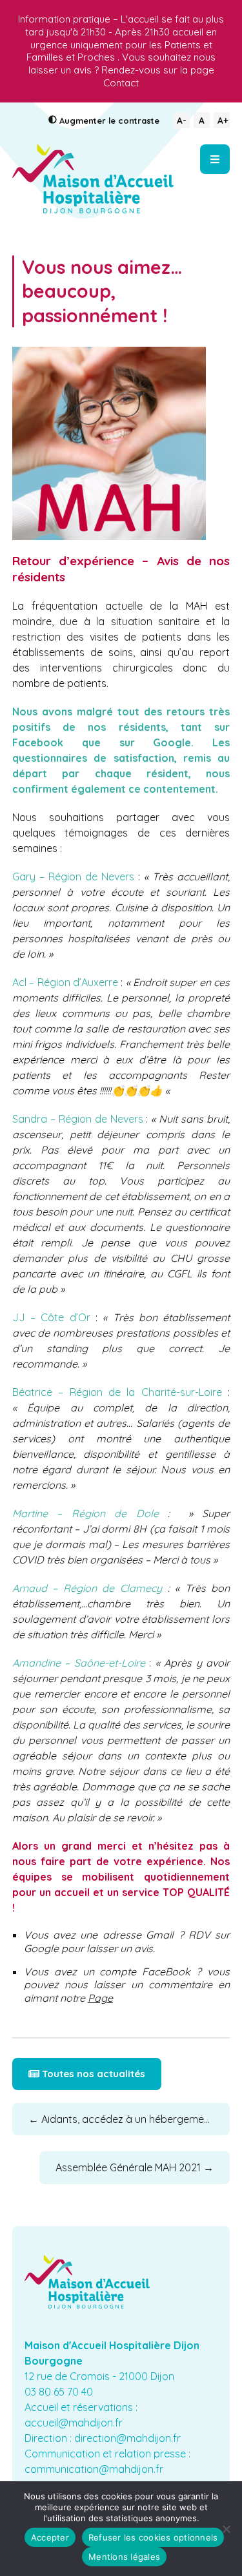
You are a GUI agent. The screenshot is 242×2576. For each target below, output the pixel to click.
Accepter (50, 2537)
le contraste (109, 121)
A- (182, 120)
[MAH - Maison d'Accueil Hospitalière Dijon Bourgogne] (93, 179)
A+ (223, 120)
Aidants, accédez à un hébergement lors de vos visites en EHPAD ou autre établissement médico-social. (129, 2119)
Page (100, 1998)
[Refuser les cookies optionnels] (226, 2529)
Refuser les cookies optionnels (153, 2537)
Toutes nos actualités (92, 2074)
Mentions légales (124, 2557)
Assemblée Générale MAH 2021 (135, 2167)
